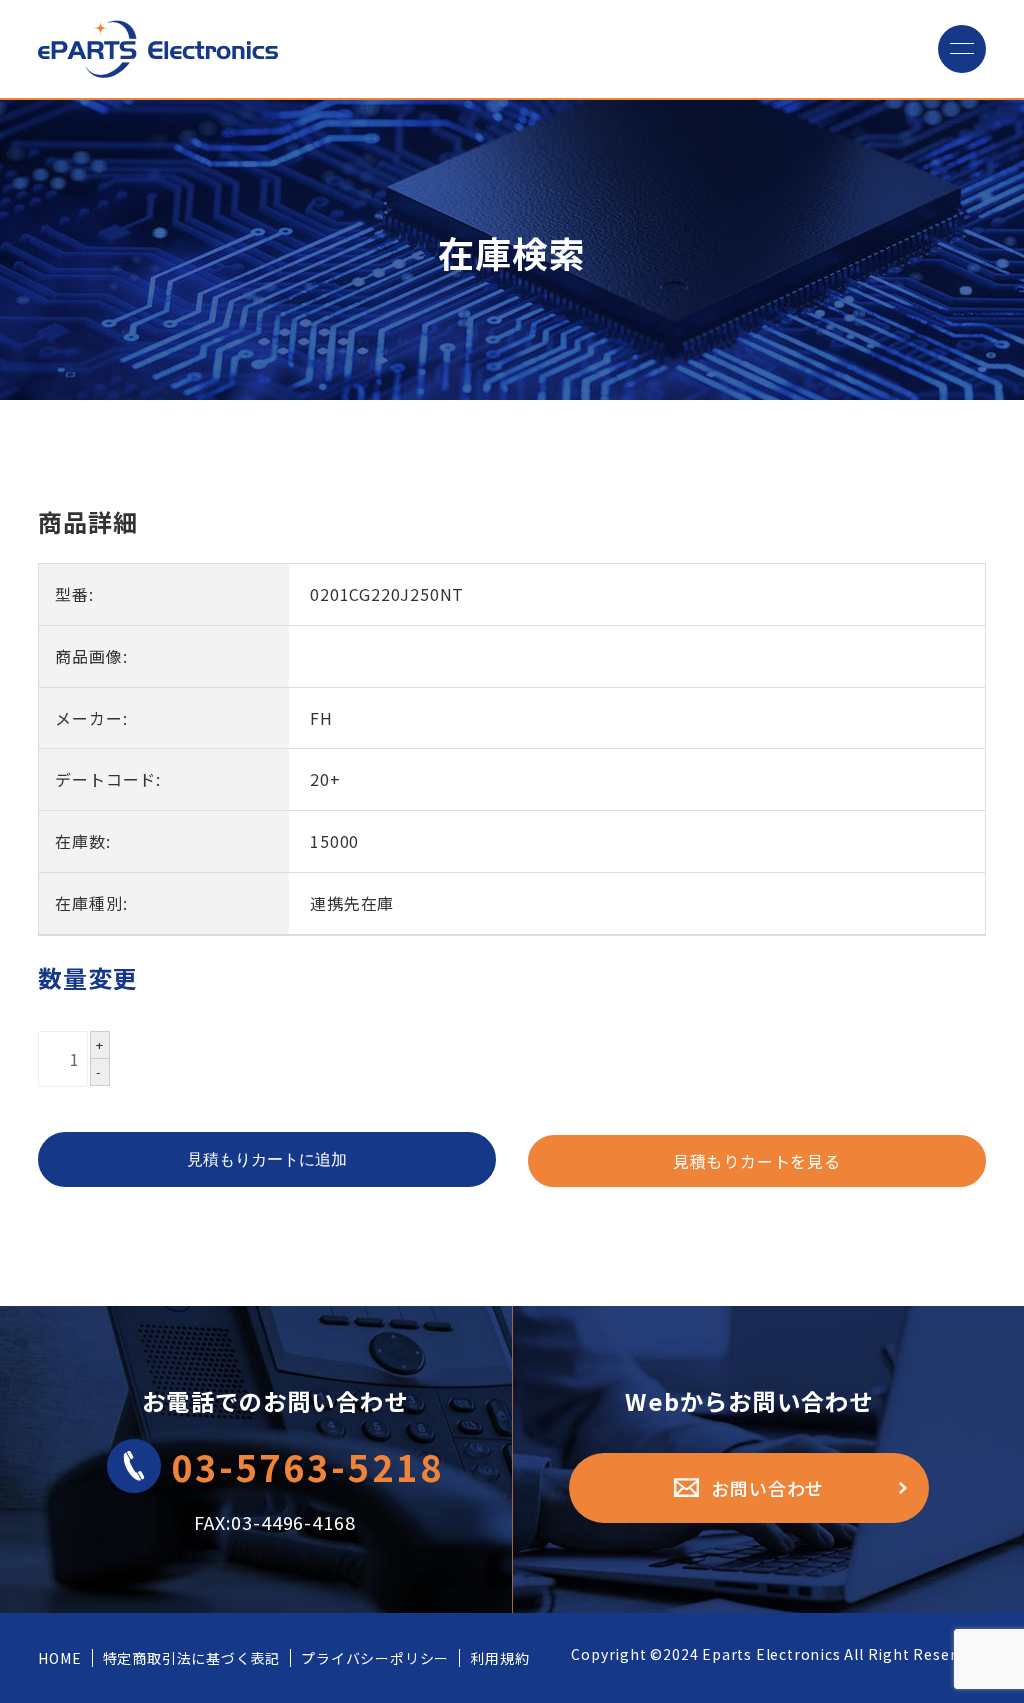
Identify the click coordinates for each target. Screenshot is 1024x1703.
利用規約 (499, 1658)
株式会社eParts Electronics (158, 49)
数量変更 (87, 977)
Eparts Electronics (771, 1654)
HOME (59, 1658)
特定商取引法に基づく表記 (192, 1658)
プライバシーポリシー (375, 1658)
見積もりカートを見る (757, 1161)
